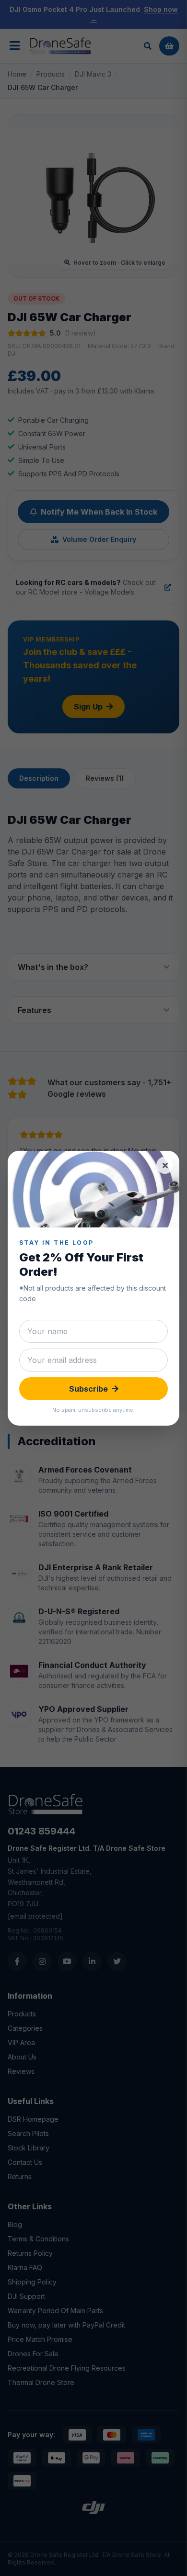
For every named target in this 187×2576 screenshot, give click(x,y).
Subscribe (88, 1389)
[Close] (165, 1165)
